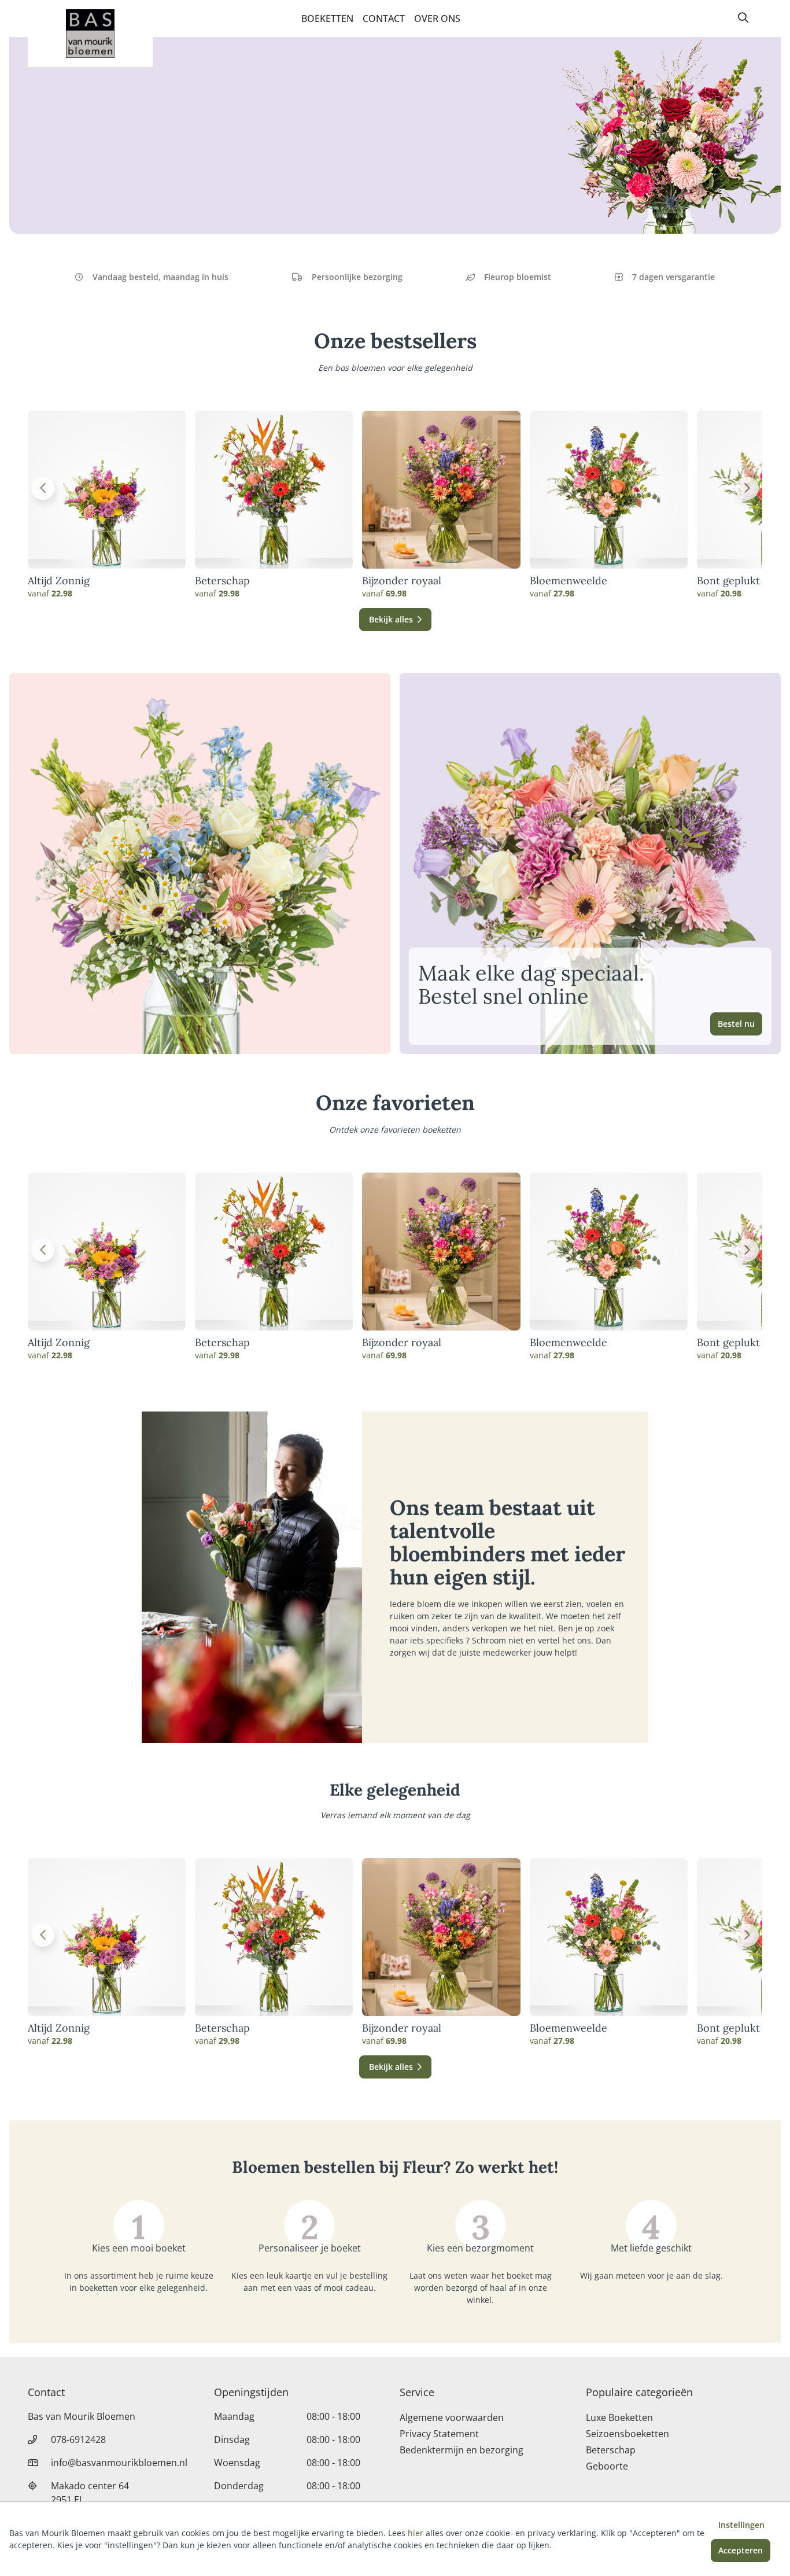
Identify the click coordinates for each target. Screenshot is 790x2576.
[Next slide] (747, 488)
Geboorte (607, 2466)
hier (416, 2533)
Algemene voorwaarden (452, 2417)
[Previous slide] (43, 488)
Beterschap (222, 581)
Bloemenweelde (568, 581)
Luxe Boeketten (619, 2417)
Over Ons (437, 19)
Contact (384, 19)
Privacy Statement (439, 2434)
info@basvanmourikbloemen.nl (119, 2463)
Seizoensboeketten (627, 2434)
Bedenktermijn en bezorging (462, 2450)
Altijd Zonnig (59, 581)
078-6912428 (78, 2439)
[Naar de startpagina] (90, 34)
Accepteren (741, 2550)
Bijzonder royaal (402, 581)
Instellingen (741, 2525)
